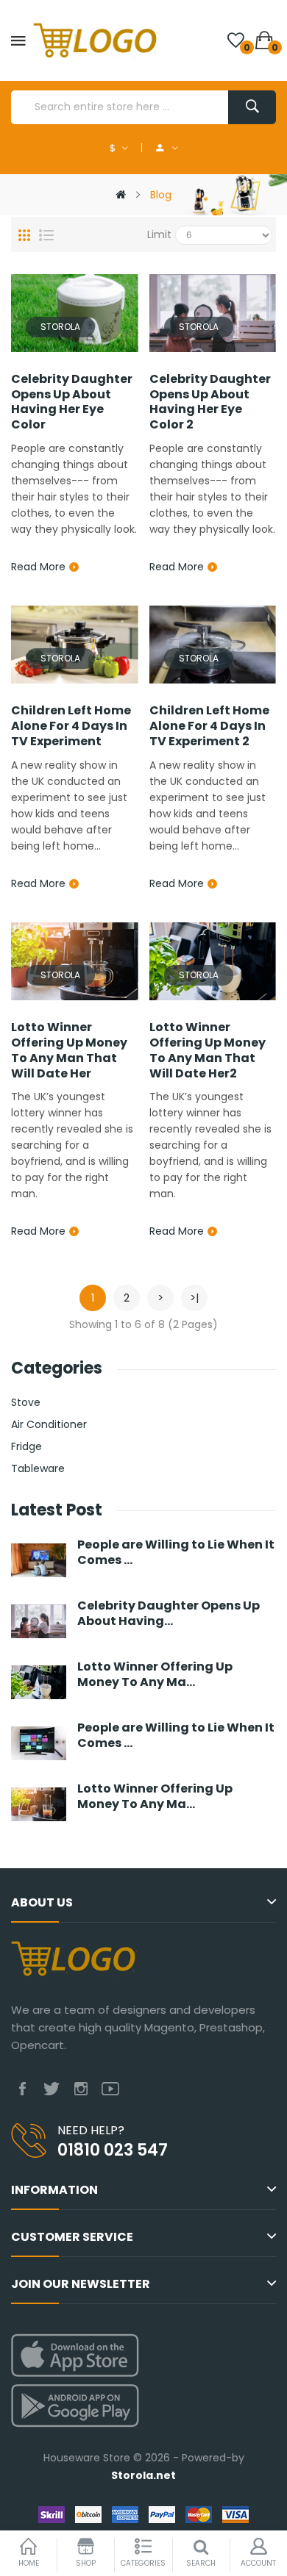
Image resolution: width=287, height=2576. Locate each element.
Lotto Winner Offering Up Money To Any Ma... (155, 1675)
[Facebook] (22, 2089)
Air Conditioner (49, 1424)
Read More (38, 567)
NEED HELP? (91, 2130)
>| (195, 1298)
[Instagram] (81, 2089)
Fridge (26, 1446)
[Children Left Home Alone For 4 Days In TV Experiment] (75, 644)
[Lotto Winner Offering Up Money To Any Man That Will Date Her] (75, 961)
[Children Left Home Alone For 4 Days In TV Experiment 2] (213, 644)
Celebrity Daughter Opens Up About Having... (169, 1614)
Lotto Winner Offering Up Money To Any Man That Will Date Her (69, 1051)
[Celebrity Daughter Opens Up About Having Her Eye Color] (75, 312)
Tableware (38, 1468)
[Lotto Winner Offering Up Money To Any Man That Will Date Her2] (213, 961)
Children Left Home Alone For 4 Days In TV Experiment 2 (209, 726)
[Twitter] (52, 2089)
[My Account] (167, 148)
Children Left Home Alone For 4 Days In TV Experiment (71, 726)
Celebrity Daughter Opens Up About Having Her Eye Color (72, 402)
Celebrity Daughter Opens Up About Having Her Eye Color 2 (210, 402)
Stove (26, 1402)
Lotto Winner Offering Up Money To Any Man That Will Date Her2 (208, 1051)
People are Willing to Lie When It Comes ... (176, 1553)
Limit (159, 234)
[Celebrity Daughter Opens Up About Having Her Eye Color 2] (213, 312)
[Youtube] (110, 2089)
